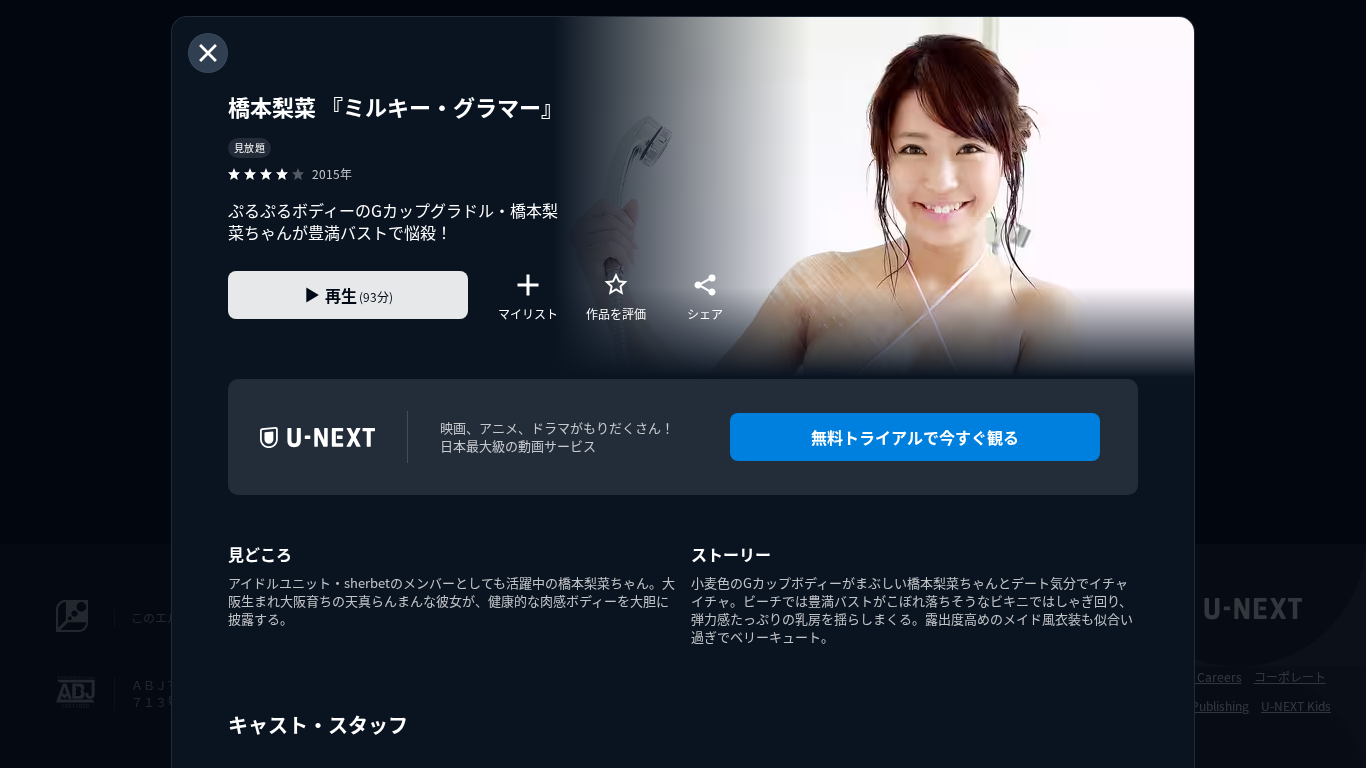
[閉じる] (208, 53)
